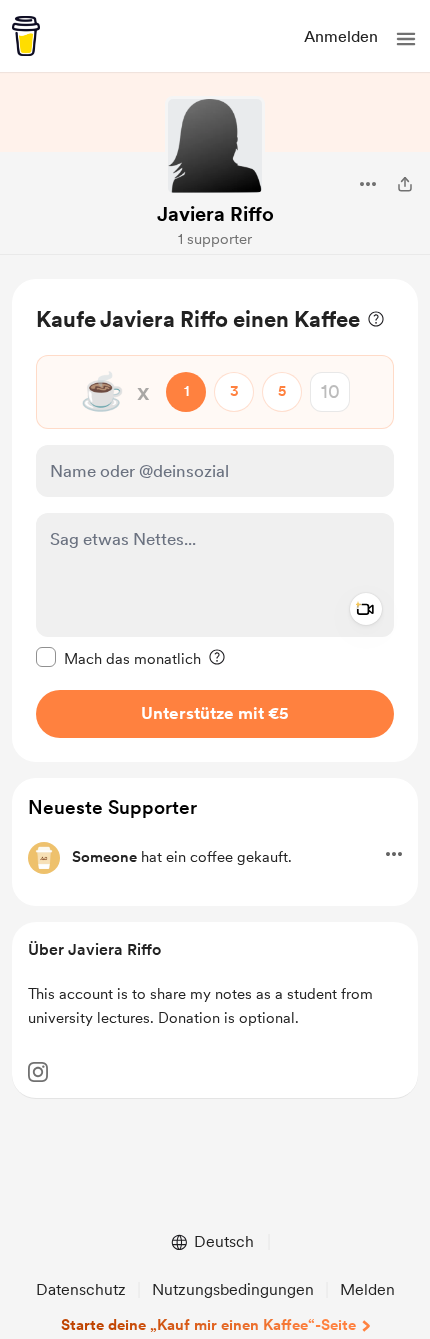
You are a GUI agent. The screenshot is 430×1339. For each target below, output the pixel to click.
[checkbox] (118, 658)
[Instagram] (38, 1072)
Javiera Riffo (215, 214)
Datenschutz (81, 1289)
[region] (215, 520)
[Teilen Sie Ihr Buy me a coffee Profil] (405, 184)
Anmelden (341, 36)
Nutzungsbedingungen (233, 1289)
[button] (406, 39)
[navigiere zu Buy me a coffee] (26, 36)
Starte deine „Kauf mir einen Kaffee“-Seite (208, 1325)
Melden (367, 1289)
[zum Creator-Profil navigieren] (215, 146)
